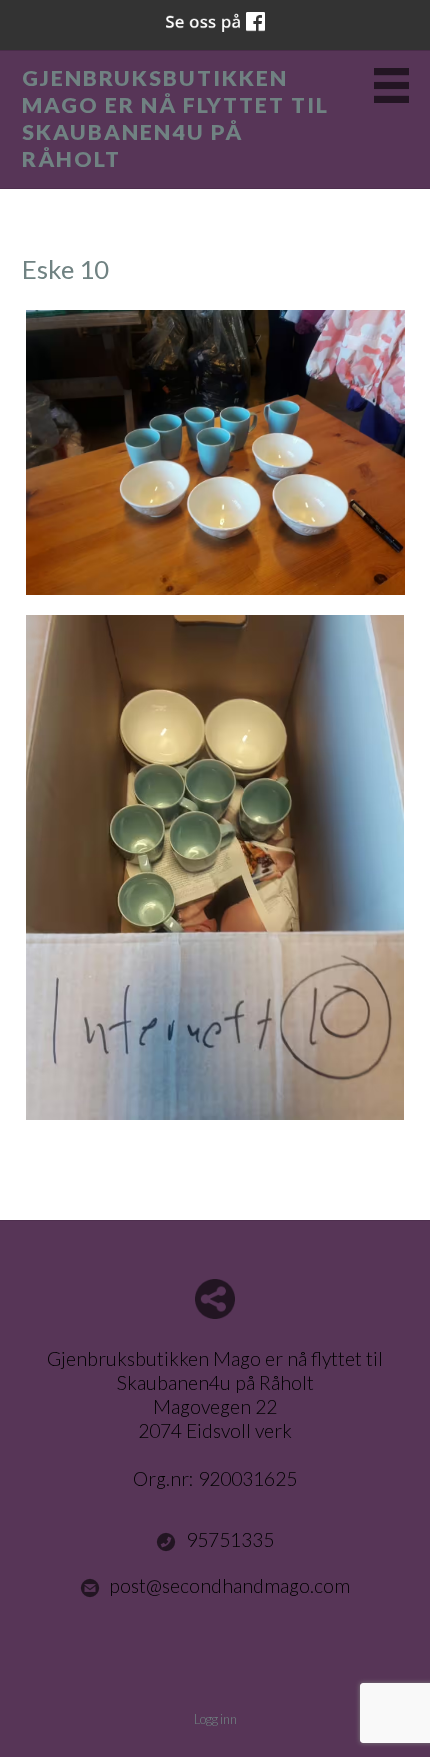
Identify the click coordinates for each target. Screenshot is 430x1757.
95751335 (230, 1539)
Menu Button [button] (391, 85)
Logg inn (215, 1719)
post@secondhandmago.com (229, 1585)
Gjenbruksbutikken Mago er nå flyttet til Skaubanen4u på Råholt (175, 118)
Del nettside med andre (215, 1299)
